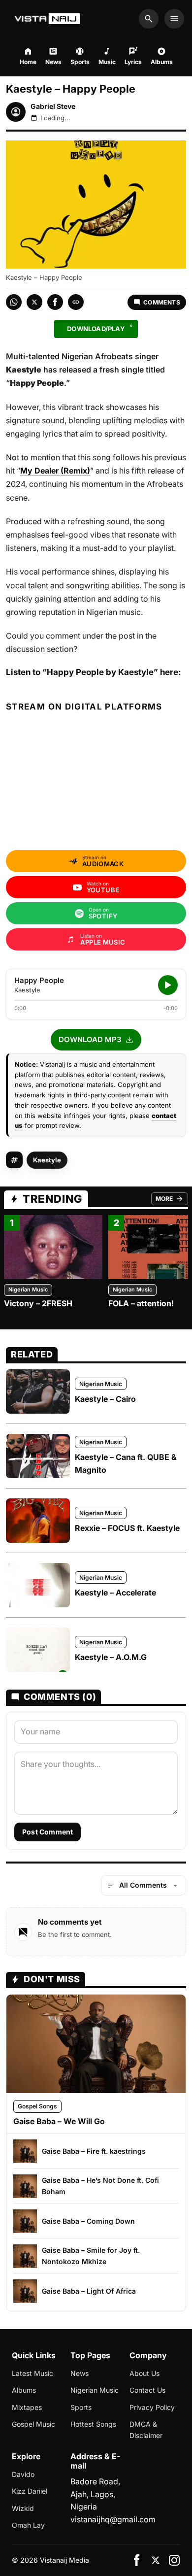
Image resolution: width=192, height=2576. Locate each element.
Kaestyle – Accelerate (115, 1593)
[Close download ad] (131, 326)
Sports (81, 2407)
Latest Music (32, 2373)
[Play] (168, 985)
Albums (24, 2390)
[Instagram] (174, 2560)
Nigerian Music (28, 1289)
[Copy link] (76, 302)
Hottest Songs (93, 2424)
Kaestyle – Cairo (105, 1399)
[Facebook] (137, 2560)
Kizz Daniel (30, 2491)
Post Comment (48, 1832)
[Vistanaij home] (48, 19)
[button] (96, 1040)
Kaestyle (47, 1160)
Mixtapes (27, 2407)
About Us (144, 2373)
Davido (23, 2474)
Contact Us (147, 2390)
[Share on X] (34, 302)
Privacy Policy (152, 2407)
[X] (156, 2560)
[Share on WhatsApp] (14, 302)
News (80, 2373)
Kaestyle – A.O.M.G (111, 1657)
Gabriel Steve (53, 106)
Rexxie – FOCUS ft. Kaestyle (127, 1528)
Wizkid (23, 2508)
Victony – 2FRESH (38, 1303)
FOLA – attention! (141, 1303)
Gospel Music (33, 2424)
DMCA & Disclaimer (146, 2429)
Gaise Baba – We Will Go (59, 2121)
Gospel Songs (37, 2106)
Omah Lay (28, 2525)
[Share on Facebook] (55, 302)
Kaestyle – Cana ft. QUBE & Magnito (126, 1463)
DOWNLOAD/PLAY (96, 329)
